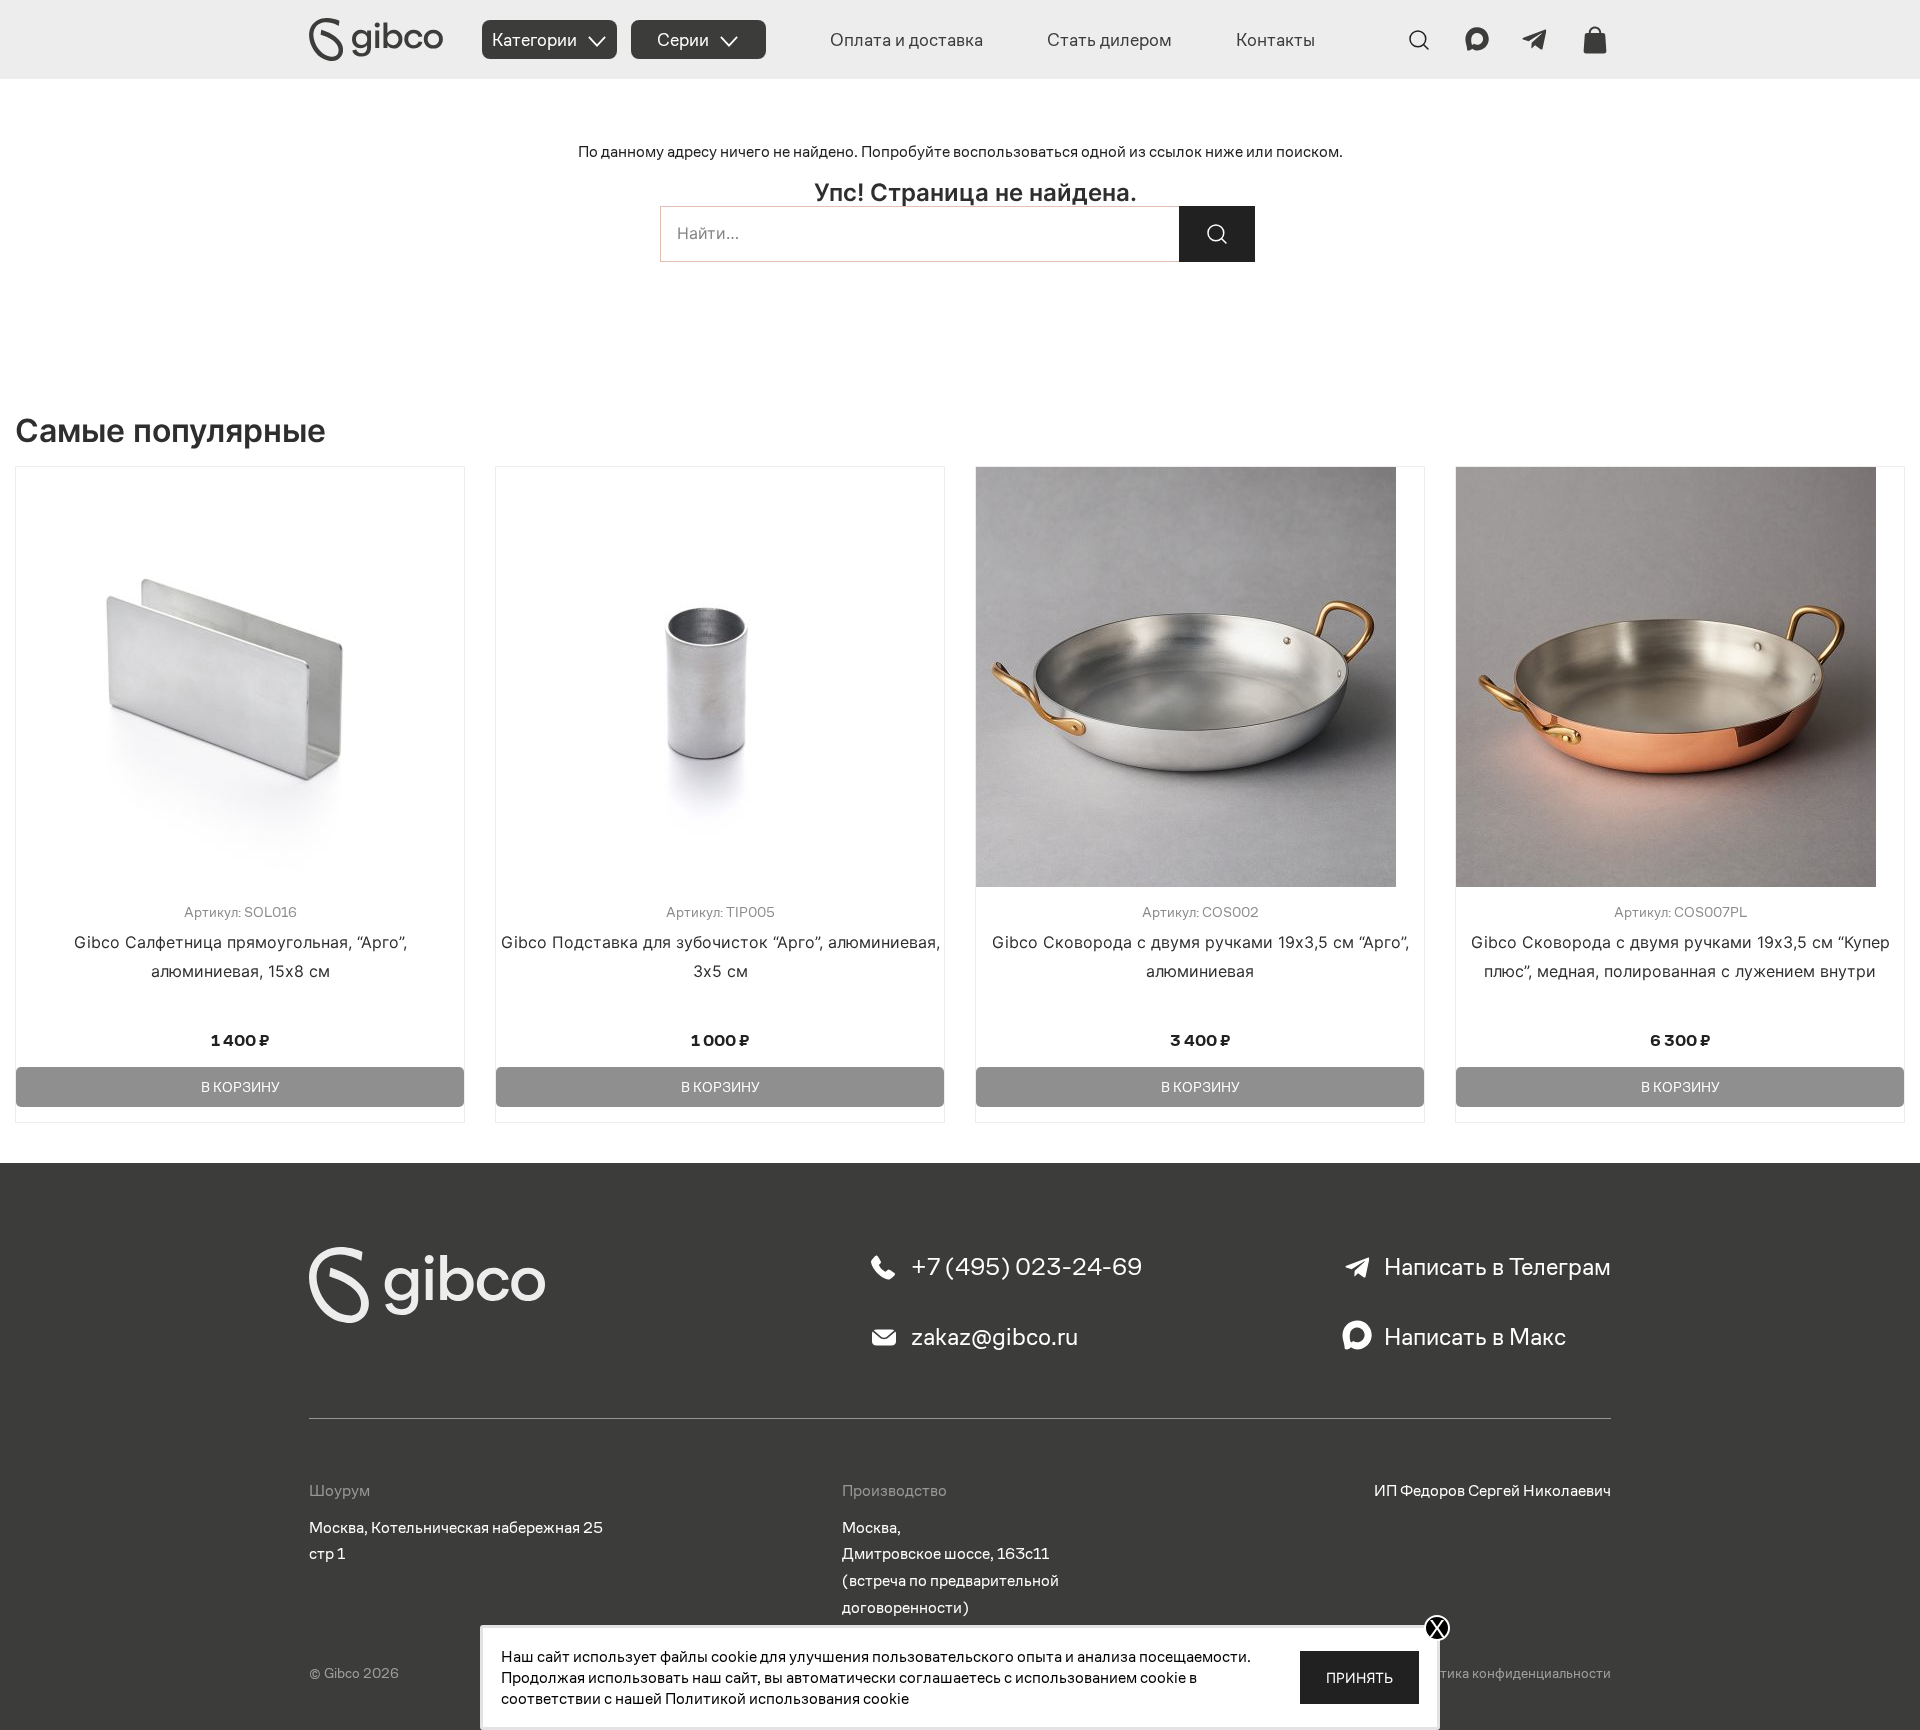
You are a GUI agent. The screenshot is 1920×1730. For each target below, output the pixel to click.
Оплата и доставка (906, 39)
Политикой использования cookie (787, 1698)
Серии (683, 39)
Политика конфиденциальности (1509, 1673)
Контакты (1275, 39)
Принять (1359, 1677)
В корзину (240, 1087)
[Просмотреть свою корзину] (1595, 40)
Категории (534, 39)
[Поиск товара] (1217, 234)
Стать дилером (1109, 39)
